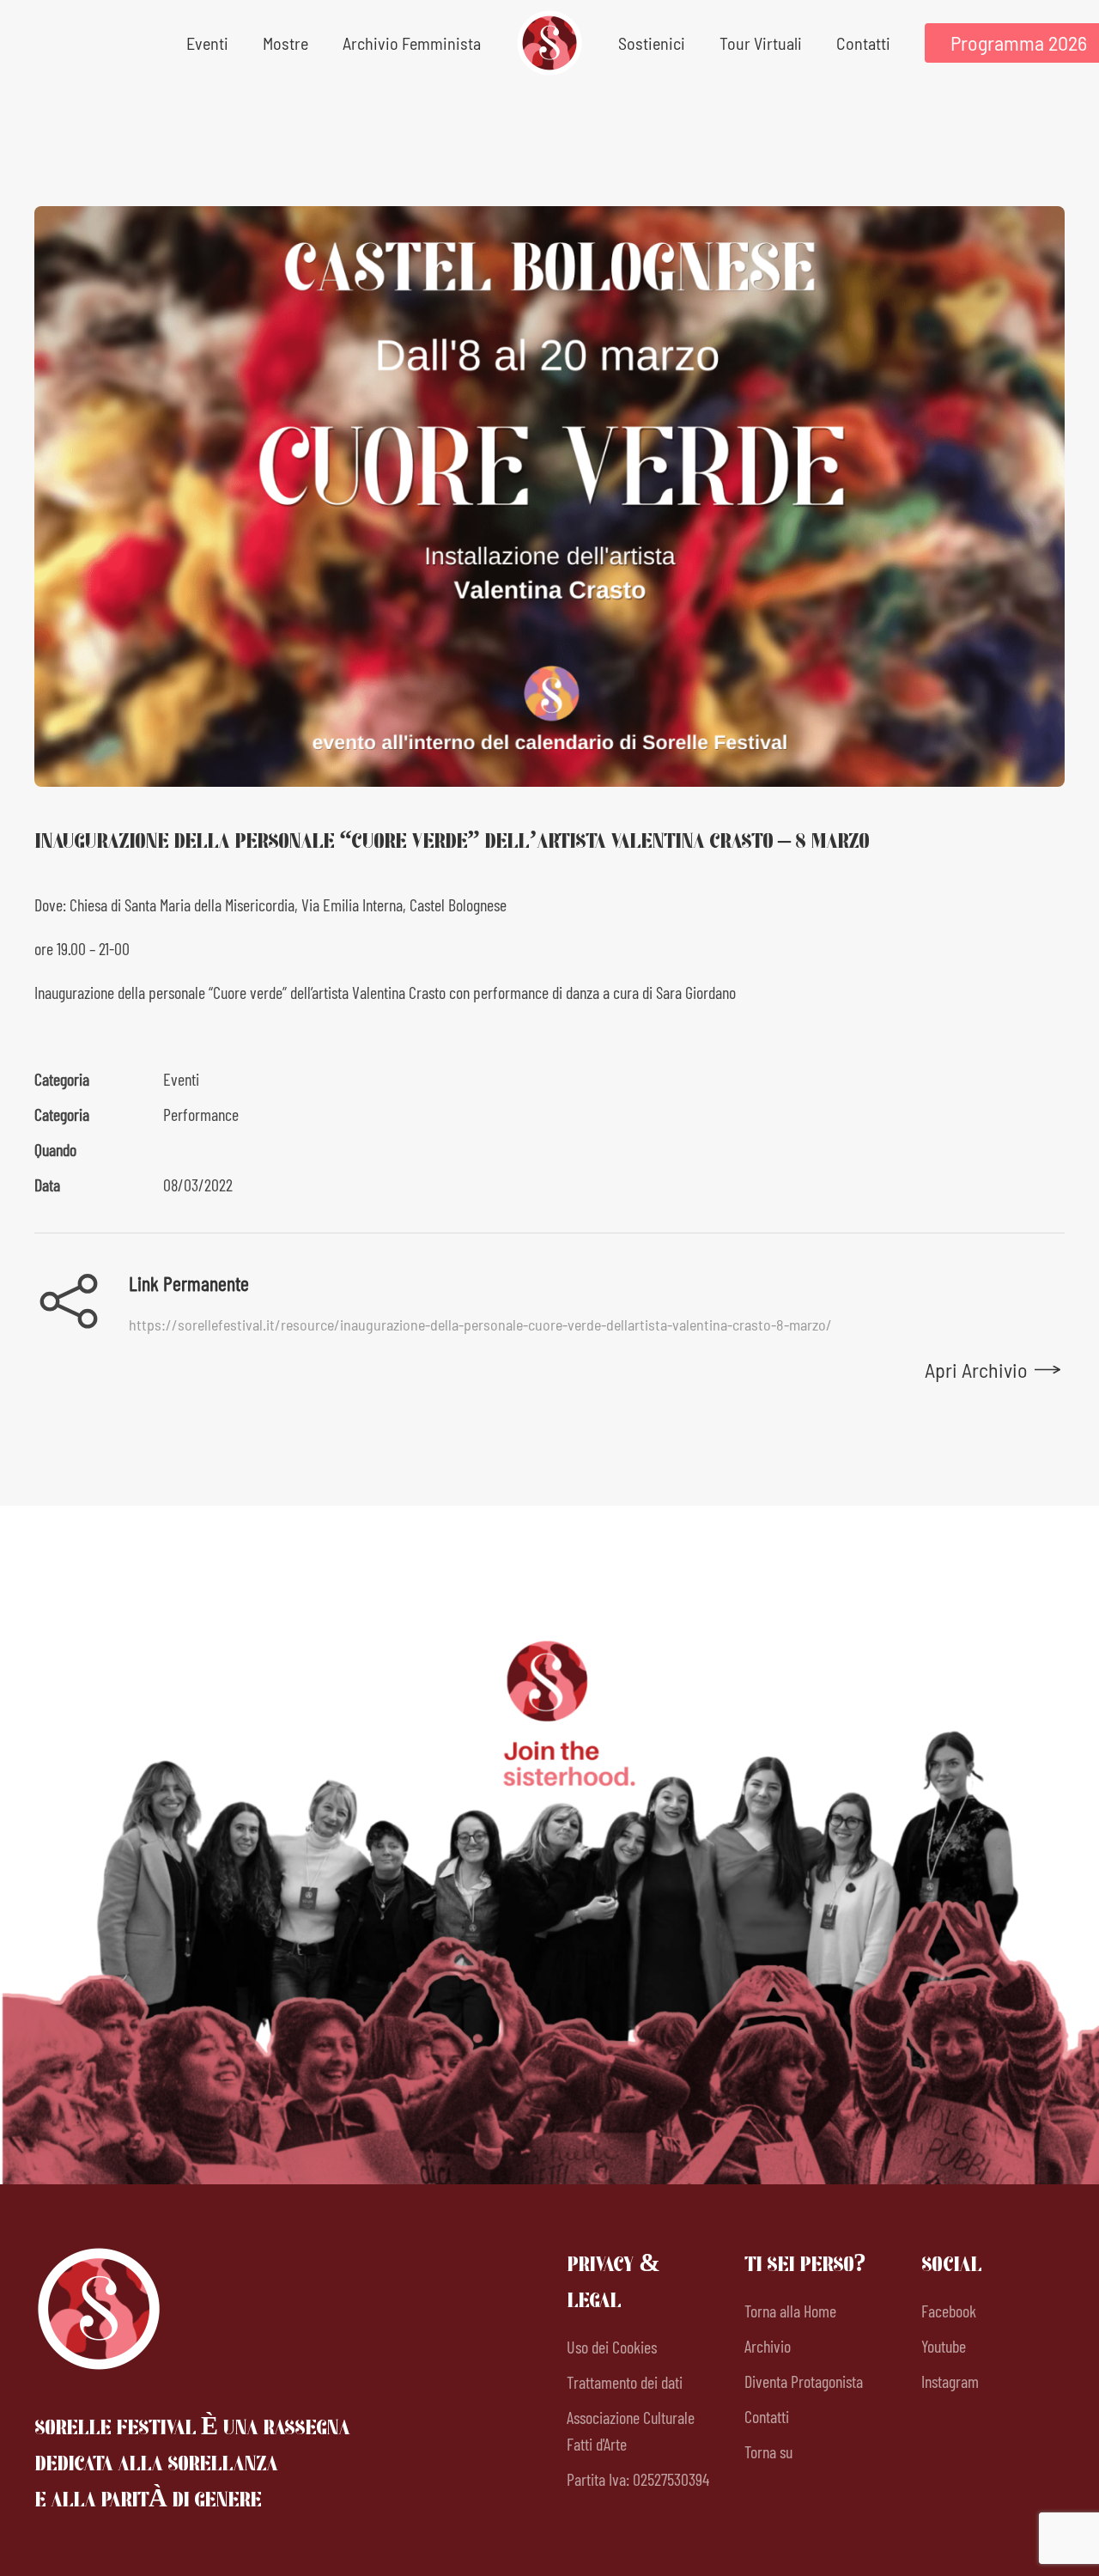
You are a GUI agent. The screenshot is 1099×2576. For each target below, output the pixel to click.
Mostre (285, 43)
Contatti (863, 43)
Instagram (950, 2381)
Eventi (181, 1079)
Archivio (768, 2346)
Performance (201, 1114)
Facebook (949, 2311)
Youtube (944, 2346)
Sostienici (652, 43)
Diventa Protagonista (804, 2381)
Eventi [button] (207, 43)
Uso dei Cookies (612, 2347)
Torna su (768, 2451)
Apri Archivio (976, 1370)
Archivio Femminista (412, 43)
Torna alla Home (790, 2311)
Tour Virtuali (761, 43)
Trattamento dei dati (625, 2382)
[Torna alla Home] (549, 43)
